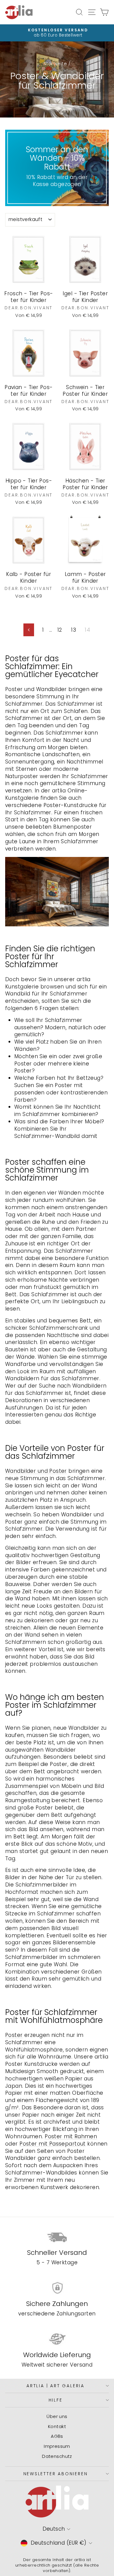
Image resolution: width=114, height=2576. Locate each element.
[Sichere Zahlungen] (57, 2288)
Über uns (57, 2416)
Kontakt (57, 2426)
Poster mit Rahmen (71, 2136)
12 (60, 630)
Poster (14, 2035)
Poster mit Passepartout (53, 2144)
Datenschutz (57, 2456)
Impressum (57, 2446)
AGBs (57, 2436)
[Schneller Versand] (57, 2237)
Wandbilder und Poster (36, 1471)
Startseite (55, 63)
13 (74, 630)
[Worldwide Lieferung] (57, 2339)
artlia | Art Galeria (55, 2386)
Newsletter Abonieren (56, 2474)
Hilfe (56, 2400)
